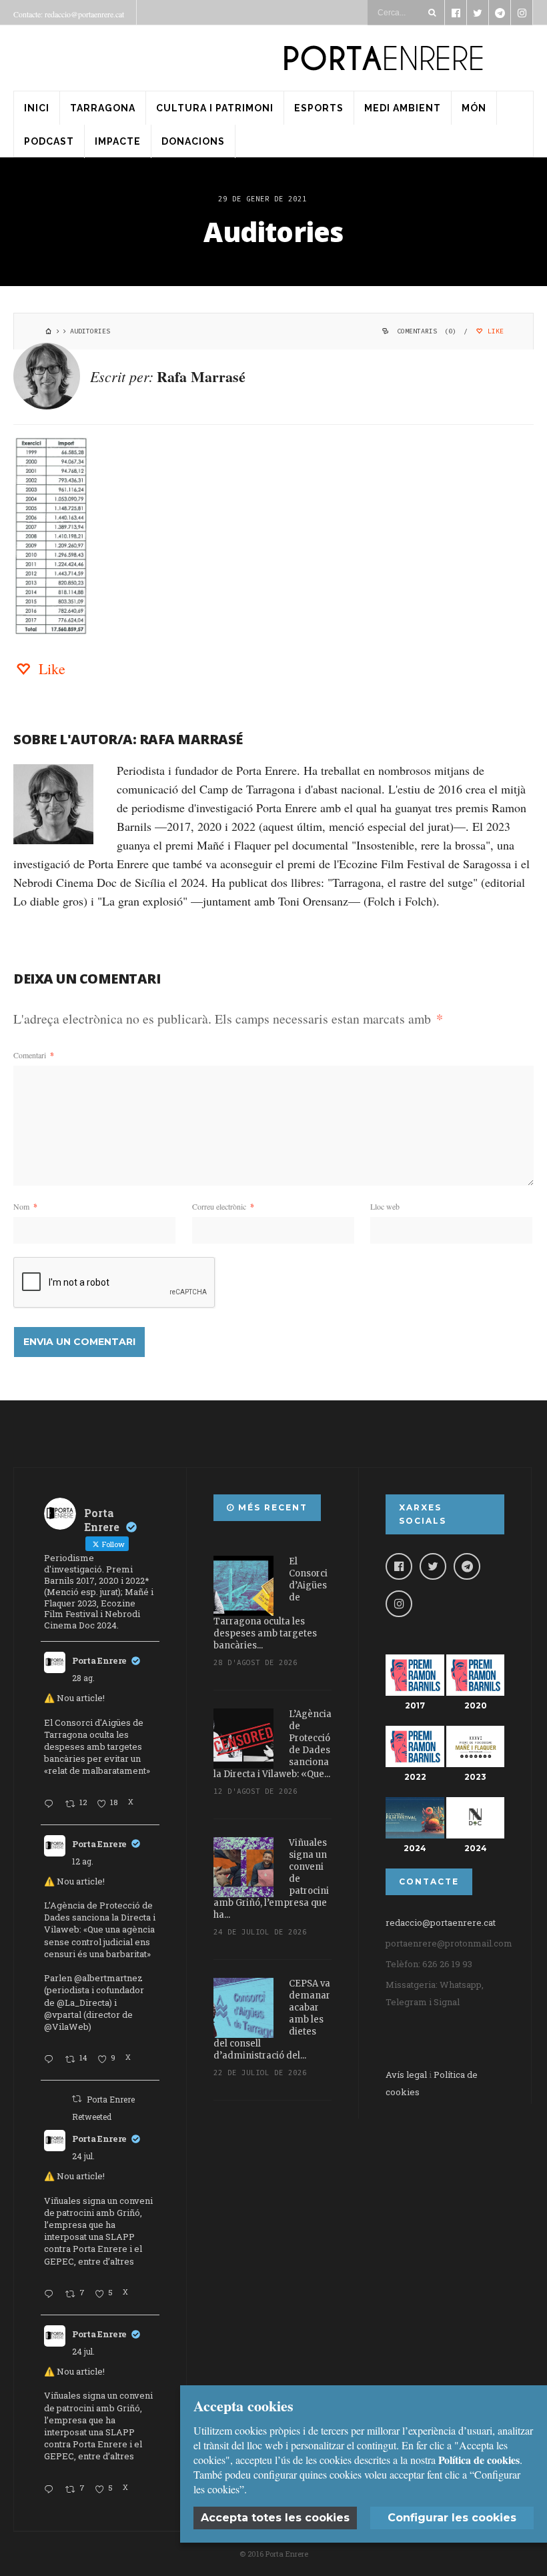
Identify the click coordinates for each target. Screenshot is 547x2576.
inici (37, 108)
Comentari (34, 1055)
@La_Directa (83, 2003)
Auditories (273, 232)
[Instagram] (399, 1604)
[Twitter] (433, 1566)
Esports (319, 108)
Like (494, 331)
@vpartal (63, 2015)
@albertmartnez (108, 1978)
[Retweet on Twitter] (77, 2099)
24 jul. (83, 2156)
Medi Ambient (403, 108)
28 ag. (83, 1678)
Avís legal (406, 2075)
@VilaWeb (66, 2027)
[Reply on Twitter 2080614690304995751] (51, 2295)
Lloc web (385, 1206)
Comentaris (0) (427, 331)
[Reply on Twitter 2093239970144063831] (51, 1804)
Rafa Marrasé (201, 376)
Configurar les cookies (452, 2518)
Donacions (193, 141)
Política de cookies (479, 2460)
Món (474, 108)
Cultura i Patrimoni (215, 108)
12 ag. (83, 1861)
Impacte (118, 141)
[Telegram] (467, 1566)
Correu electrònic (223, 1206)
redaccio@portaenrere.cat (441, 1922)
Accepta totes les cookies (275, 2518)
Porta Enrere (99, 1660)
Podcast (49, 141)
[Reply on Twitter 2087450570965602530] (51, 2060)
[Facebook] (399, 1566)
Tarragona (103, 108)
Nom (25, 1206)
